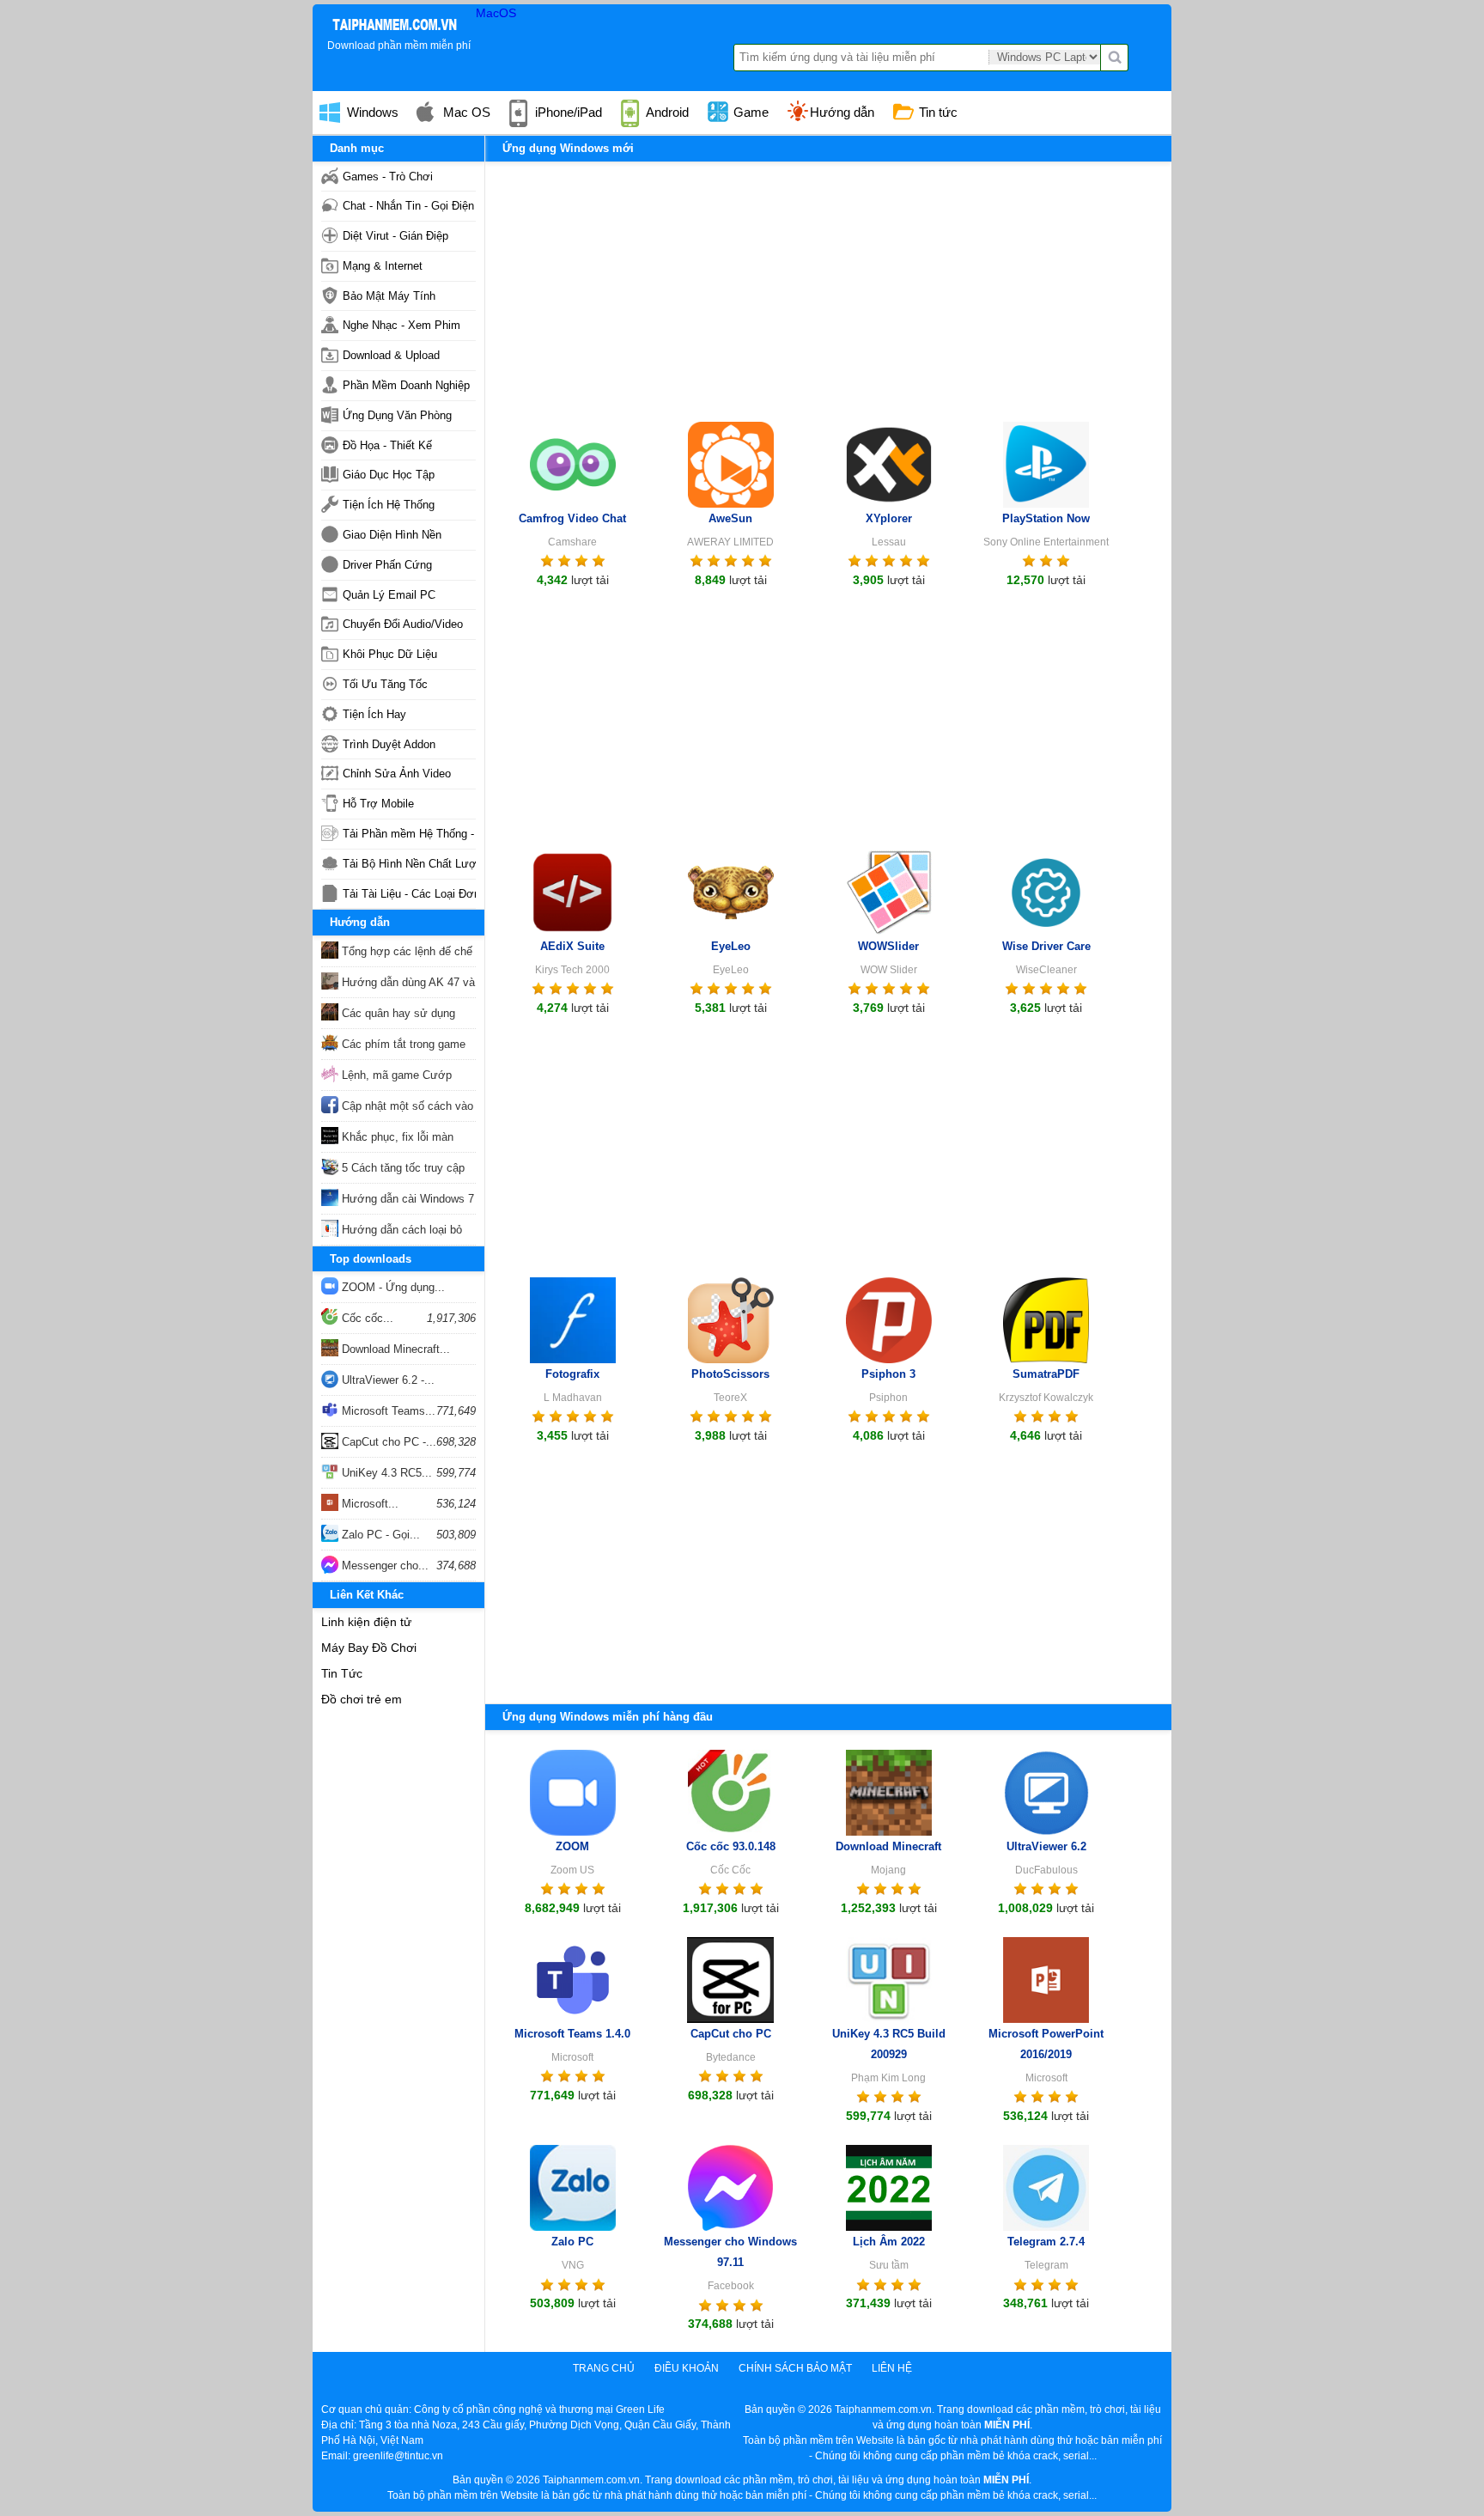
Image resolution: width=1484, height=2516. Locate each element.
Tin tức (937, 112)
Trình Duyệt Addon (389, 744)
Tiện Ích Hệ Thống (389, 505)
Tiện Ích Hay (374, 714)
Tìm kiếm (1115, 58)
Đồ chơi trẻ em (362, 1699)
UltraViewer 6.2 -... (386, 1380)
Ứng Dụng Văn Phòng (397, 415)
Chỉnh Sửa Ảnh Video (397, 774)
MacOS (496, 13)
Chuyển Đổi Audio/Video (403, 624)
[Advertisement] (828, 283)
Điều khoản (687, 2368)
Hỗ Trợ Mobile (378, 804)
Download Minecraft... (394, 1349)
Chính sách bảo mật (795, 2368)
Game (749, 112)
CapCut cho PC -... (387, 1442)
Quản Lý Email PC (389, 595)
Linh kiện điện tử (366, 1622)
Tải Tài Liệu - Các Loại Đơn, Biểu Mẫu (409, 894)
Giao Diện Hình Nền (392, 535)
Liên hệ (892, 2368)
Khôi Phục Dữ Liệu (390, 654)
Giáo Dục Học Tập (389, 475)
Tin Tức (342, 1673)
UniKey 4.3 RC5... (385, 1473)
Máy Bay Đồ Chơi (369, 1648)
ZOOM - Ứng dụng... (392, 1287)
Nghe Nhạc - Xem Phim (401, 325)
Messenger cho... (383, 1566)
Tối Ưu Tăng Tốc (385, 684)
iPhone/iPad (567, 112)
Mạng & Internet (383, 266)
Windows (371, 112)
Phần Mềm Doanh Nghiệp (406, 385)
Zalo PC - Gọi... (379, 1535)
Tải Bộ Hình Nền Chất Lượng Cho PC (409, 864)
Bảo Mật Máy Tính (389, 296)
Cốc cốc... (366, 1318)
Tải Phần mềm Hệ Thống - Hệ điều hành (409, 834)
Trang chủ (604, 2368)
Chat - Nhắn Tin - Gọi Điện (408, 206)
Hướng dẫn (842, 112)
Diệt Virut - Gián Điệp (395, 236)
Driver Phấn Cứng (387, 565)
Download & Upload (391, 355)
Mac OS (465, 112)
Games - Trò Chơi (388, 177)
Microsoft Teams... (387, 1411)
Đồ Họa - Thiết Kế (387, 445)
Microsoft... (368, 1504)
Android (666, 112)
